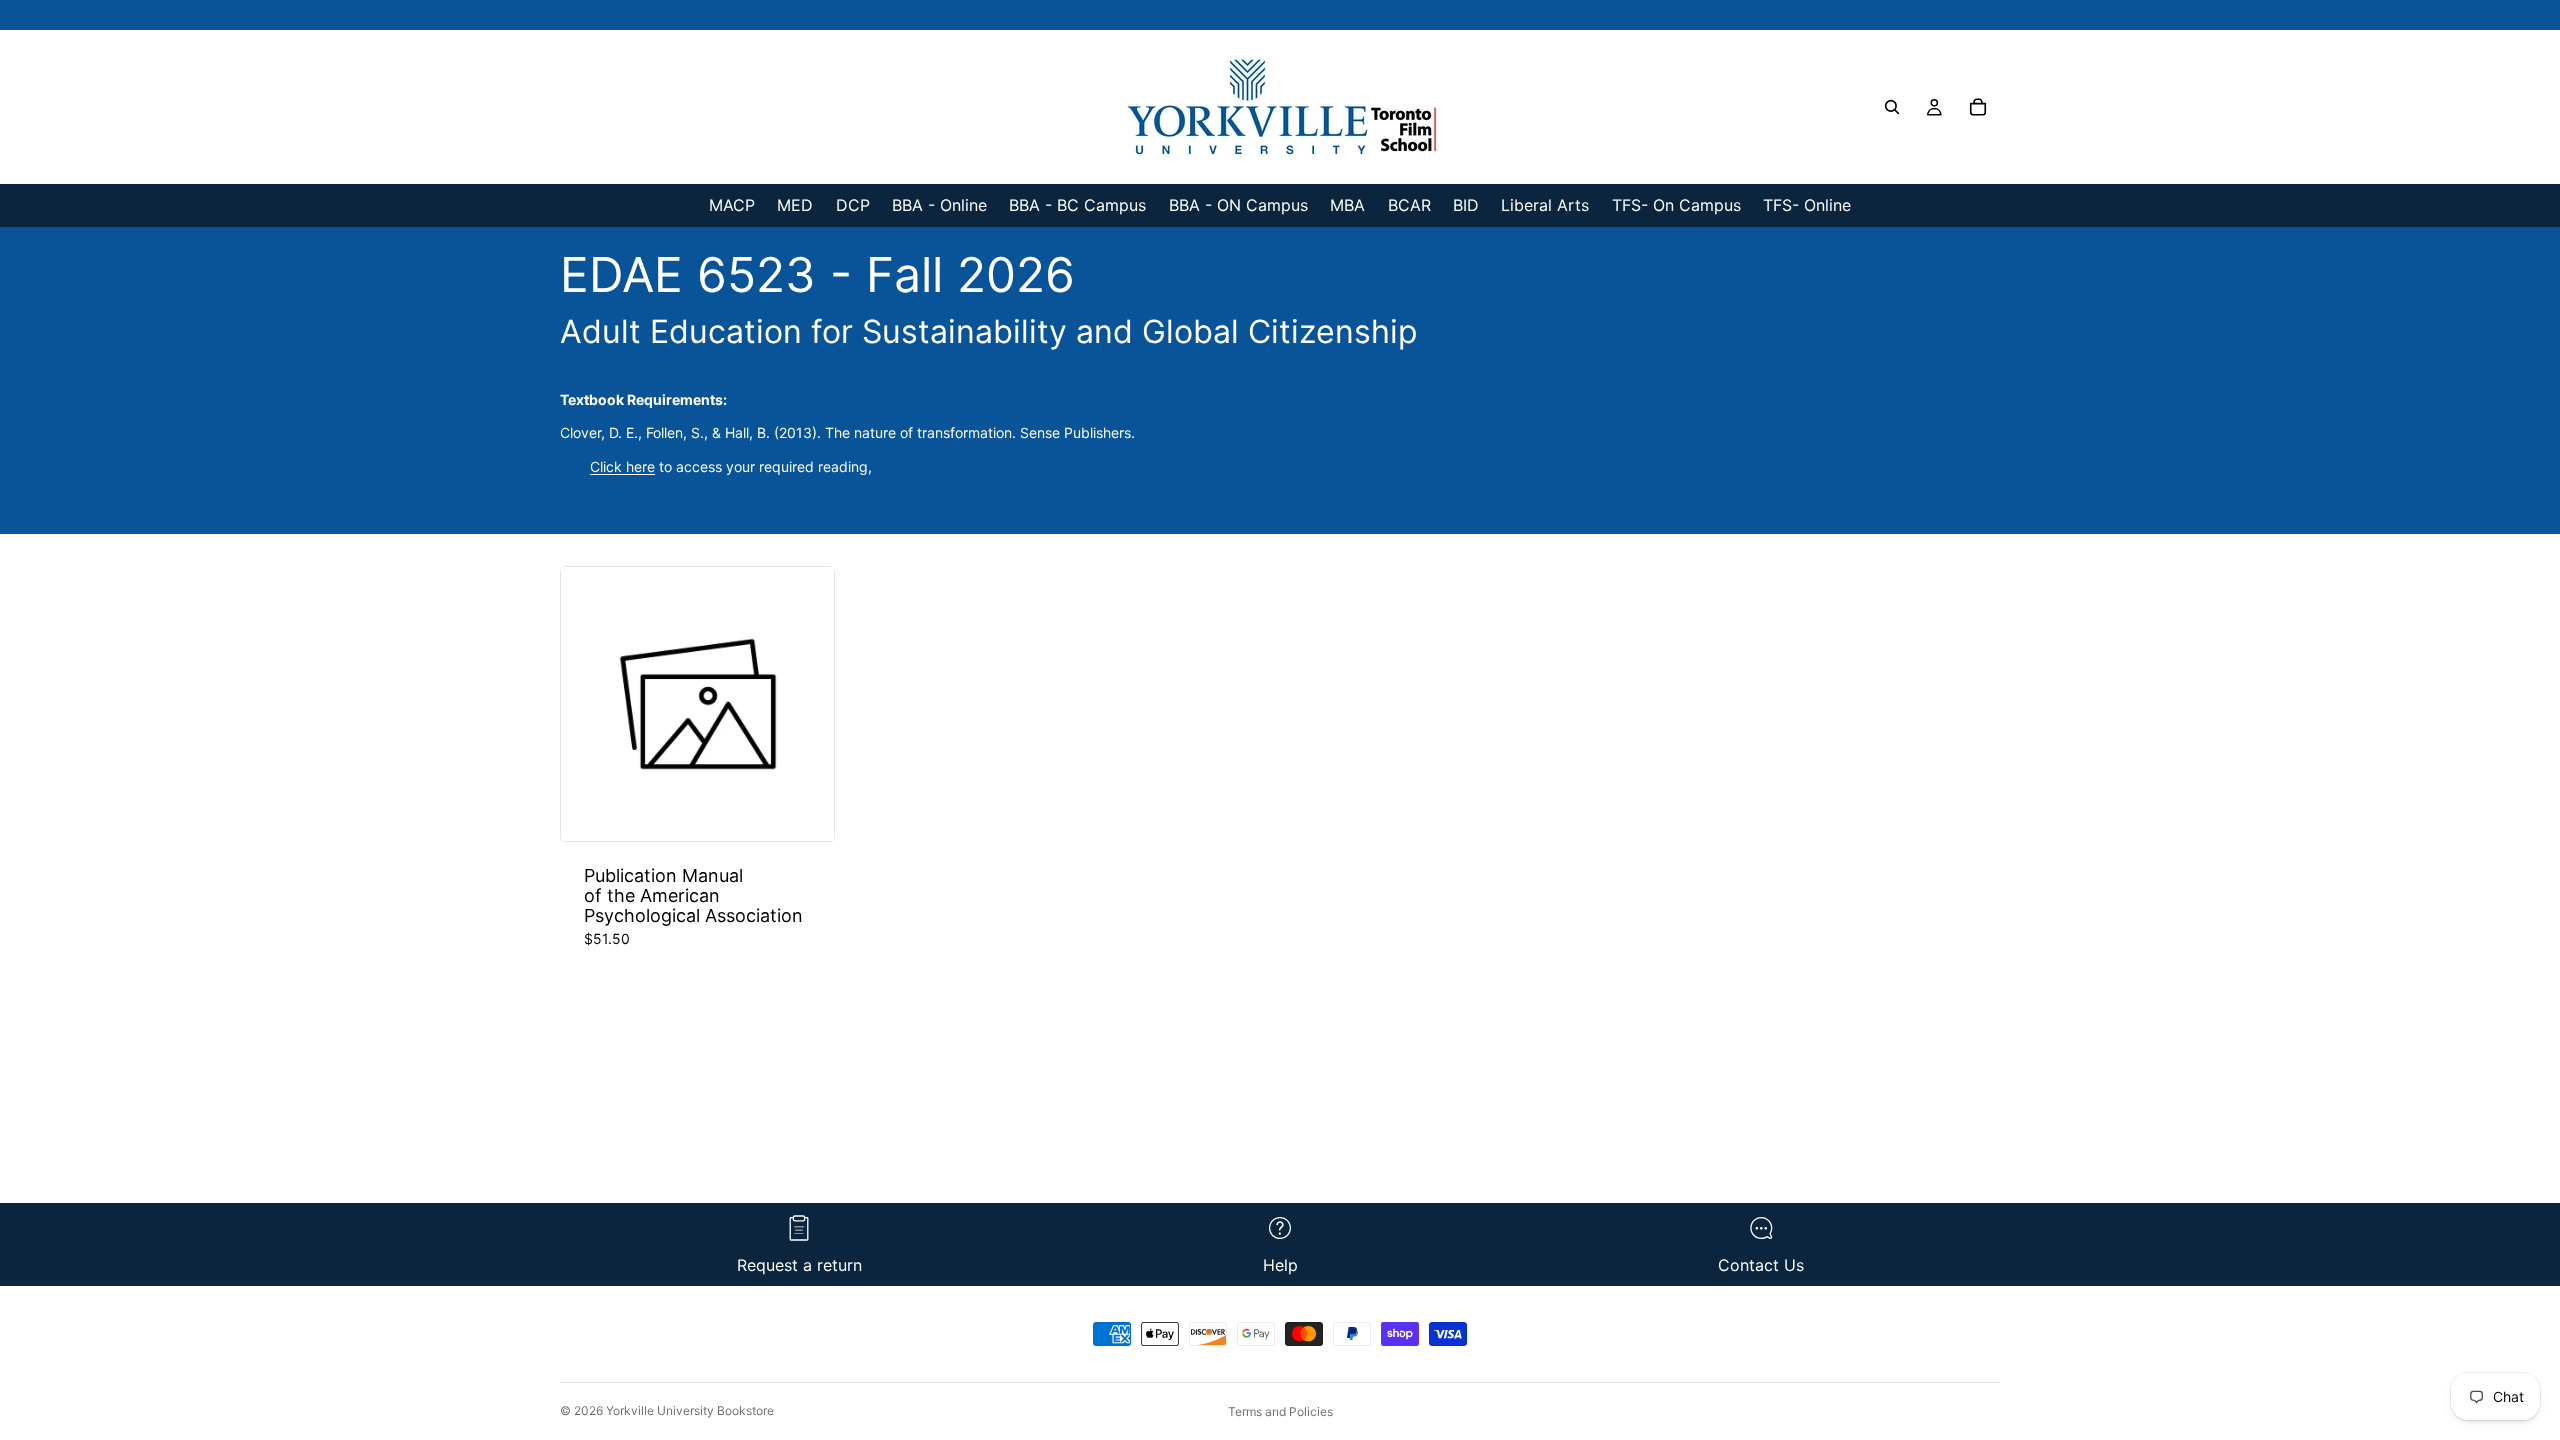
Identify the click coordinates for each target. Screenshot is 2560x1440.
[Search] (1892, 107)
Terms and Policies (1280, 1411)
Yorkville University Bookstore (690, 1410)
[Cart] (1978, 107)
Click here (622, 466)
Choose (820, 809)
